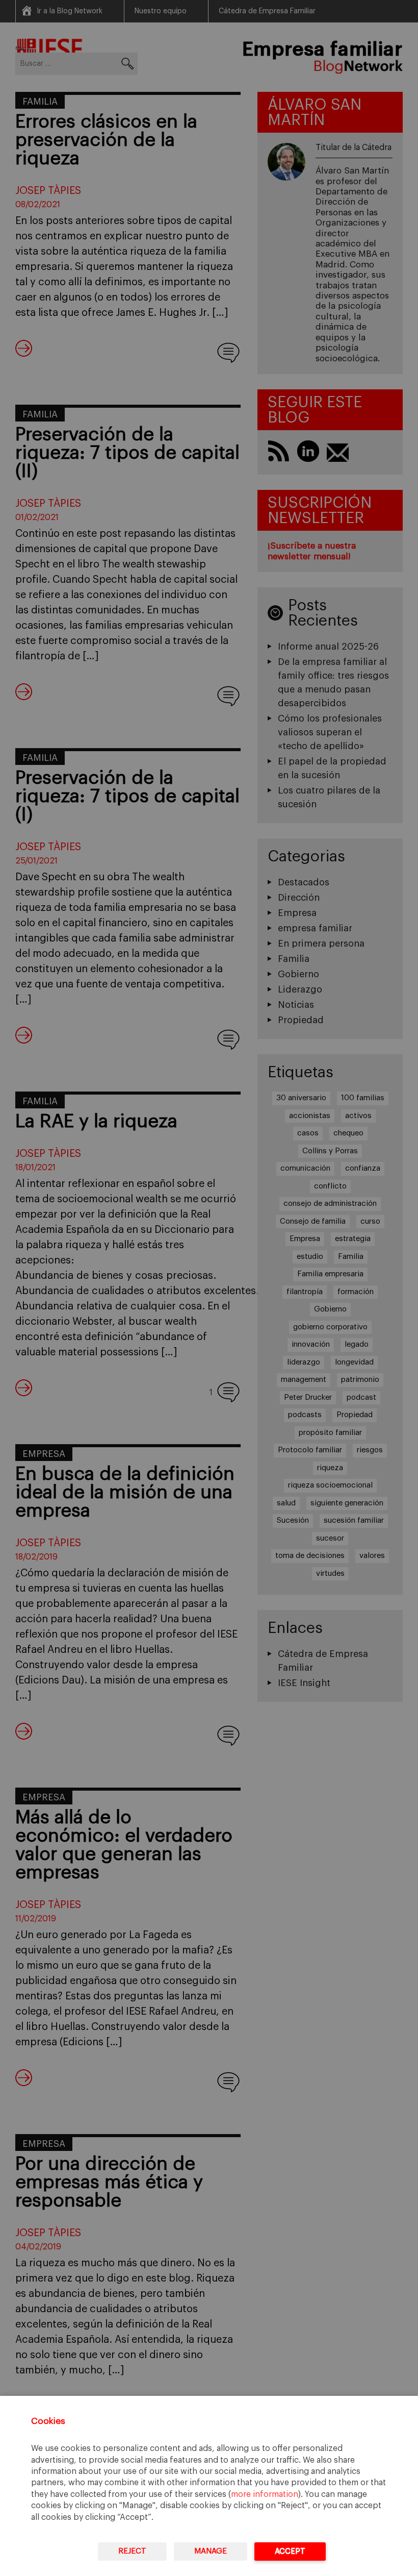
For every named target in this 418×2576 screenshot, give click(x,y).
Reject (132, 2551)
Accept (290, 2551)
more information (265, 2494)
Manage (211, 2551)
